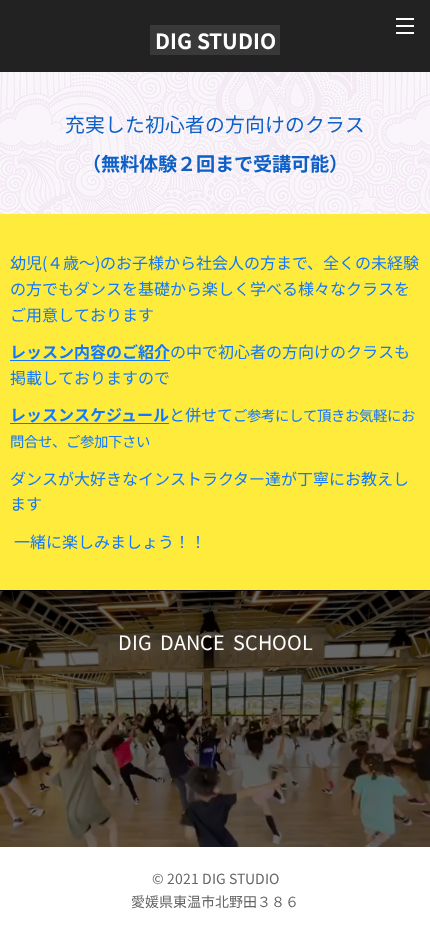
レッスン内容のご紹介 (90, 351)
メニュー (405, 25)
